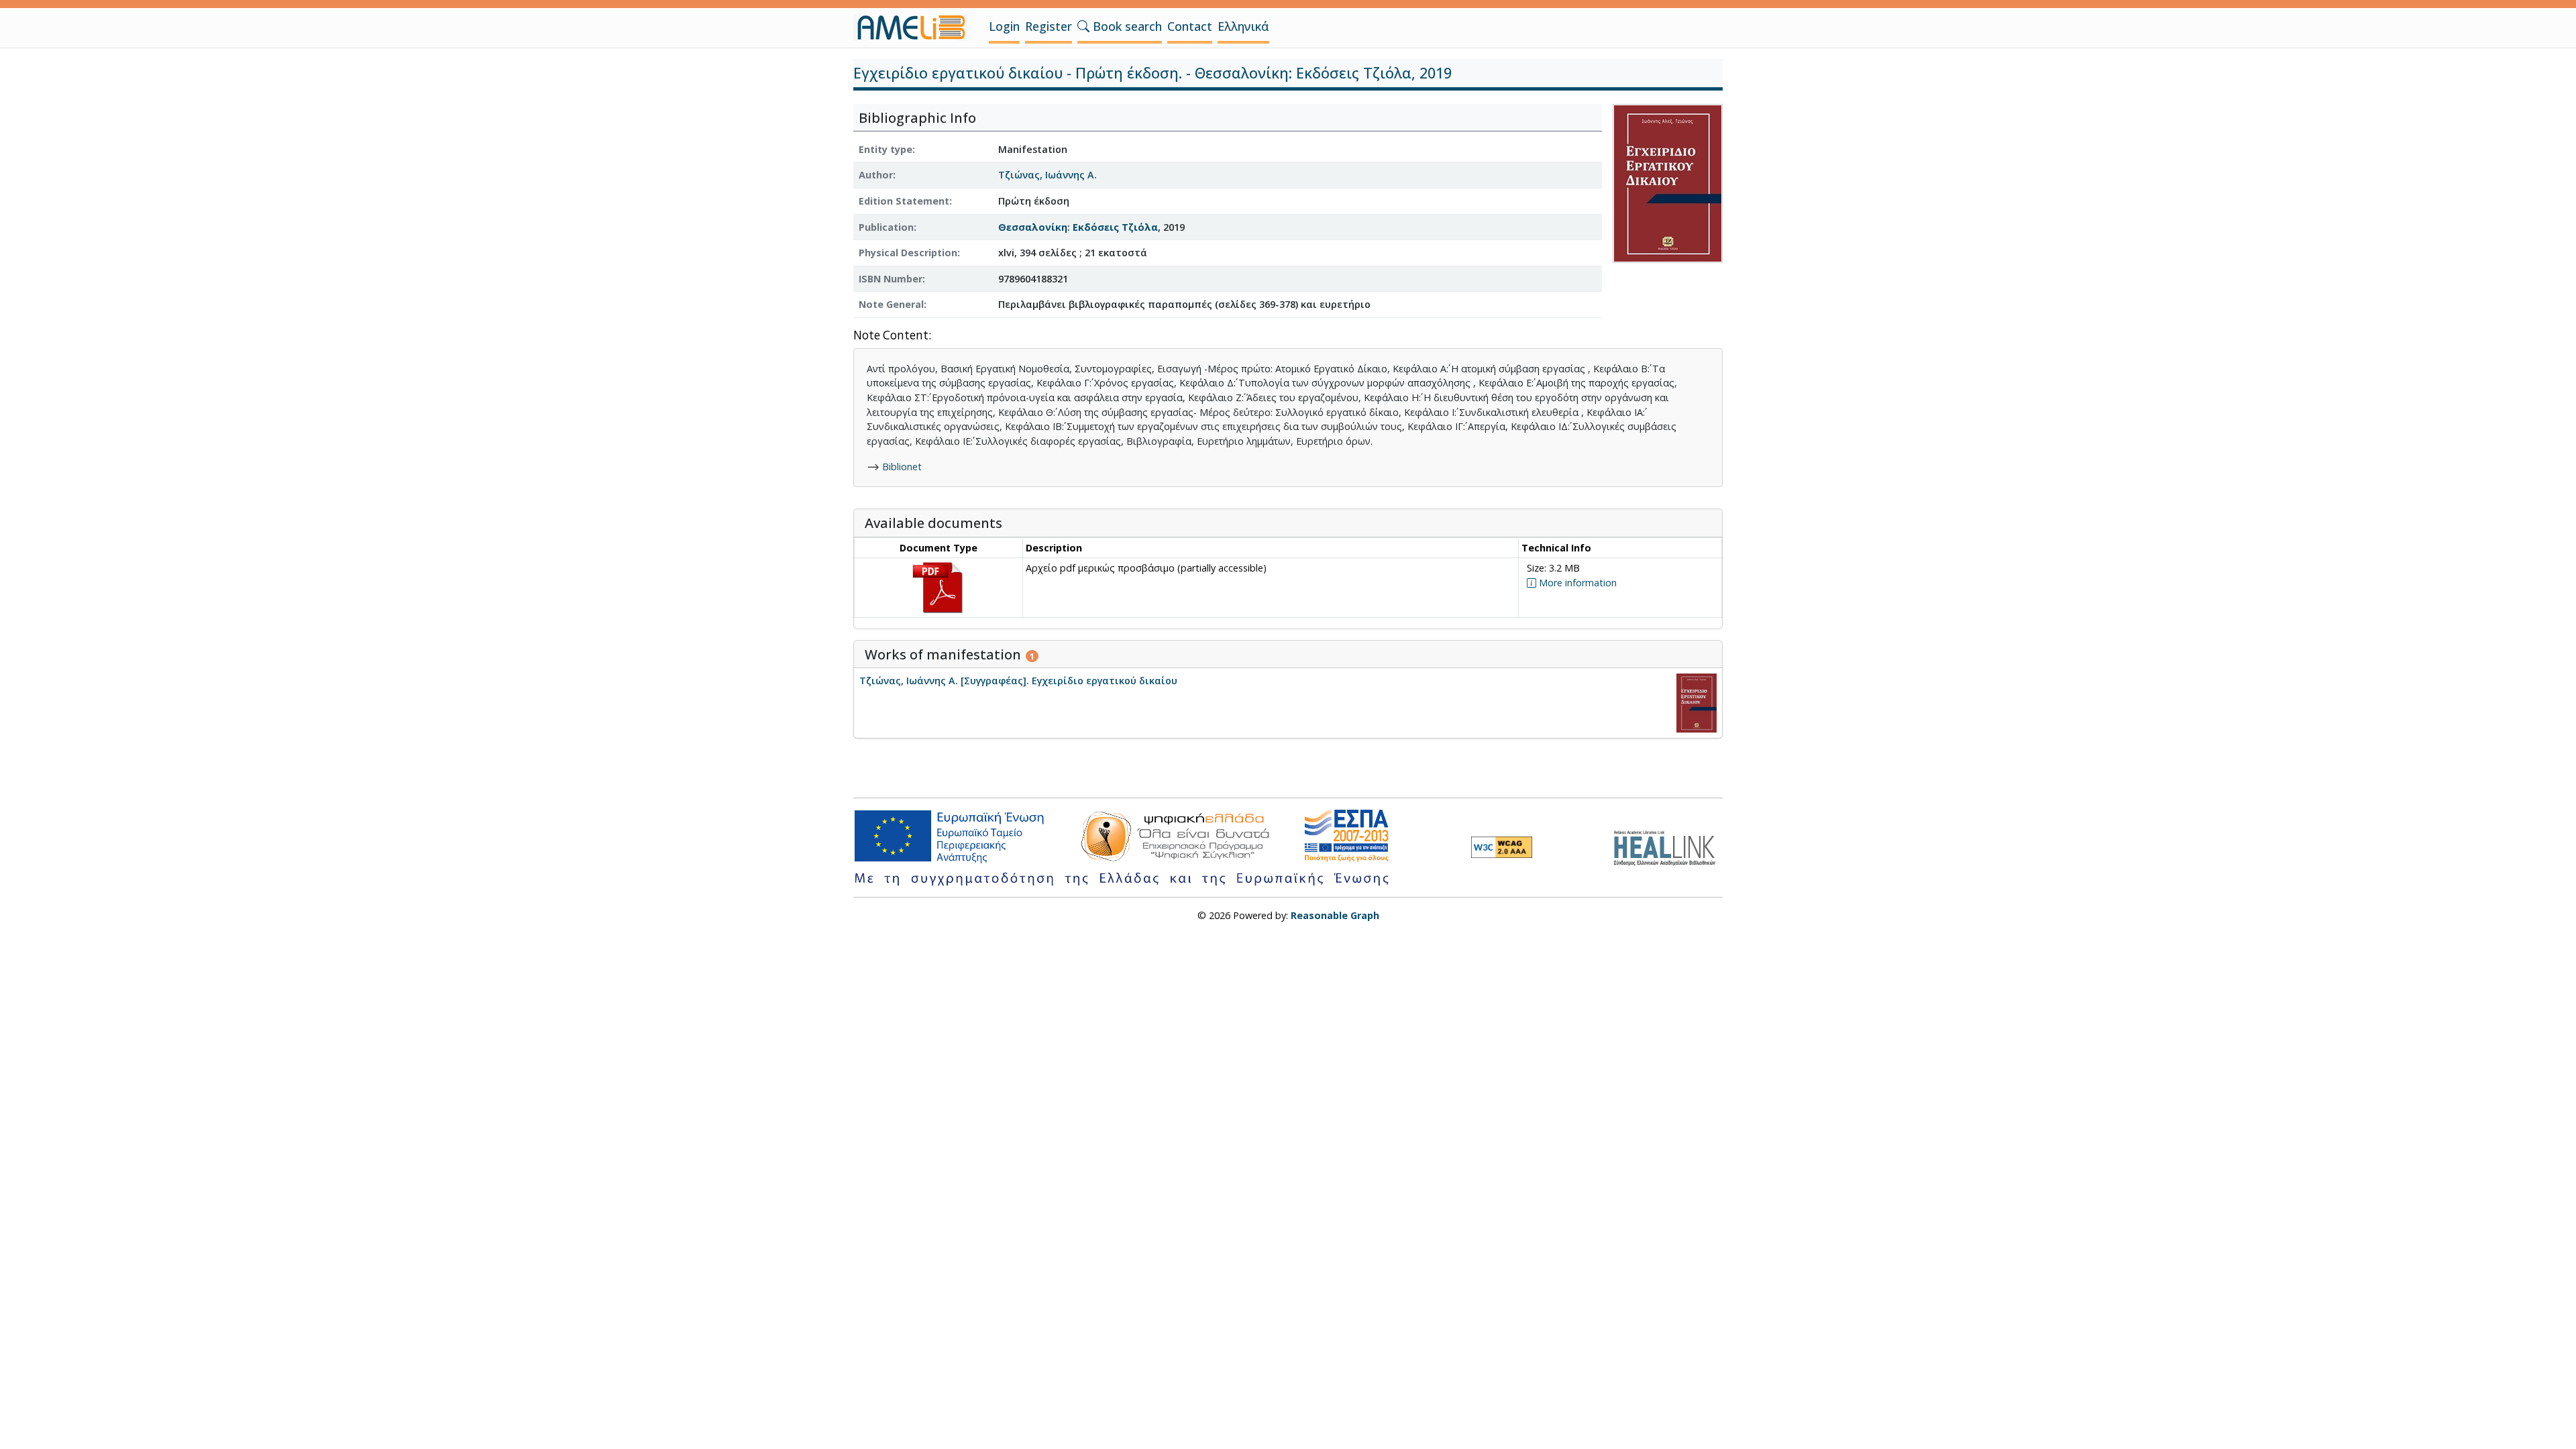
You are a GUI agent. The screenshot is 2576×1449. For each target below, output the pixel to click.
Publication (886, 227)
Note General (891, 304)
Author (876, 175)
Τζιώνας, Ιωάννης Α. (1048, 175)
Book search (1126, 26)
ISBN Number (891, 279)
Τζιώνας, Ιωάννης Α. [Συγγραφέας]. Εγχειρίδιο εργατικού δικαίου (1018, 681)
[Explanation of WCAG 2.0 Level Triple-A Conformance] (1502, 847)
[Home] (916, 28)
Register (1049, 26)
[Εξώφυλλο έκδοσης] (1668, 182)
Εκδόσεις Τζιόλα (1115, 227)
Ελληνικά (1243, 26)
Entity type (885, 149)
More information (1576, 583)
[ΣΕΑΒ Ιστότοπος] (1668, 846)
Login (1004, 26)
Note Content (891, 336)
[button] (1083, 26)
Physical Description (908, 253)
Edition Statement (904, 201)
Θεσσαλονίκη (1033, 227)
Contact (1190, 26)
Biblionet (902, 467)
